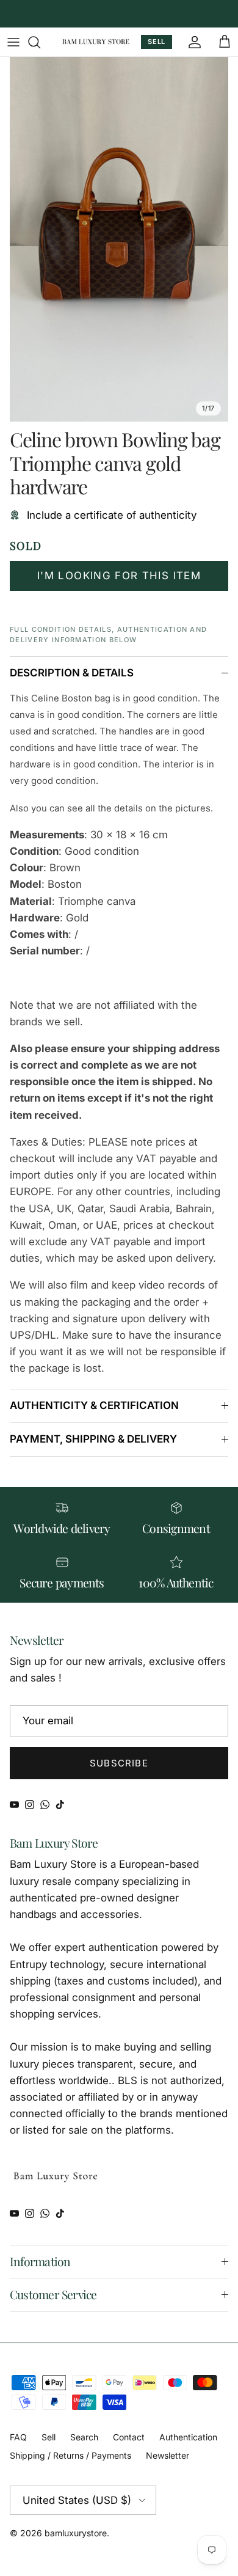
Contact (129, 2437)
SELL (157, 42)
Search (84, 2437)
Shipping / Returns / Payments (70, 2455)
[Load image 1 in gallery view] (119, 239)
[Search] (40, 42)
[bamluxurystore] (96, 42)
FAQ (18, 2437)
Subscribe (119, 1763)
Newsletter (168, 2455)
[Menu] (13, 42)
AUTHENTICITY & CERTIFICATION (94, 1405)
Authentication (188, 2437)
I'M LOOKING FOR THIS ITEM (119, 576)
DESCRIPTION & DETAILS (72, 673)
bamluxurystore (76, 2533)
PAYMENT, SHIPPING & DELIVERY (93, 1439)
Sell (49, 2437)
